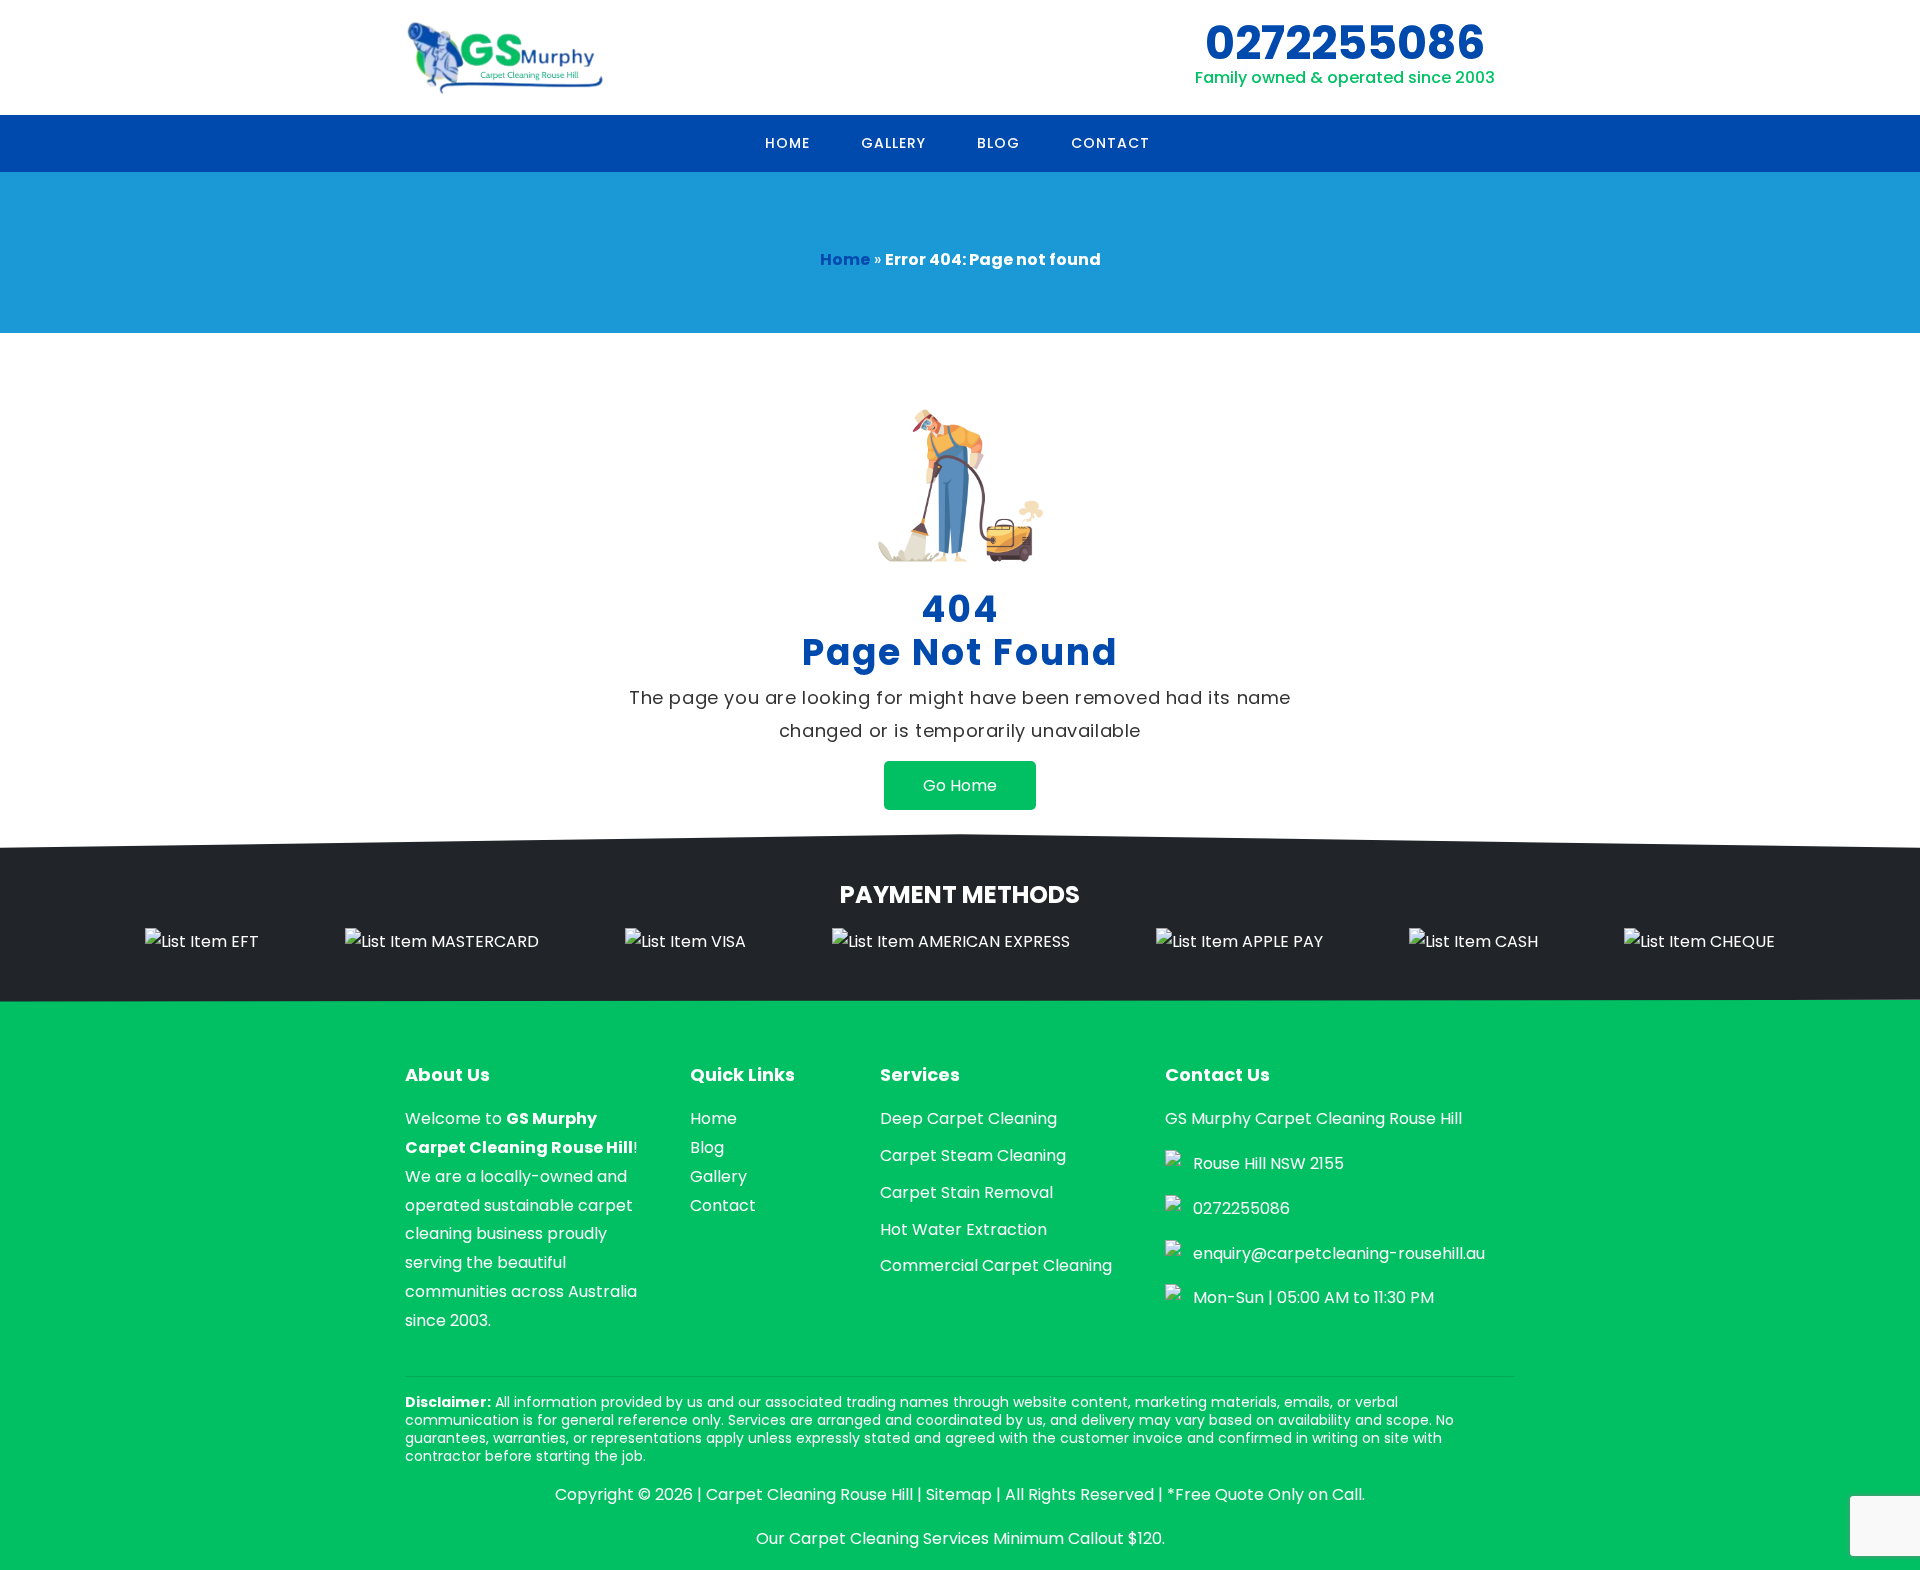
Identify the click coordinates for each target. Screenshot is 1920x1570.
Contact (1110, 143)
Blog (998, 143)
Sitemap (959, 1494)
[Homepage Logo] (505, 57)
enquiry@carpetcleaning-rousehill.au (1339, 1253)
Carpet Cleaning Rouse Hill (809, 1494)
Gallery (893, 143)
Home (787, 143)
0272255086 (1345, 43)
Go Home (960, 785)
